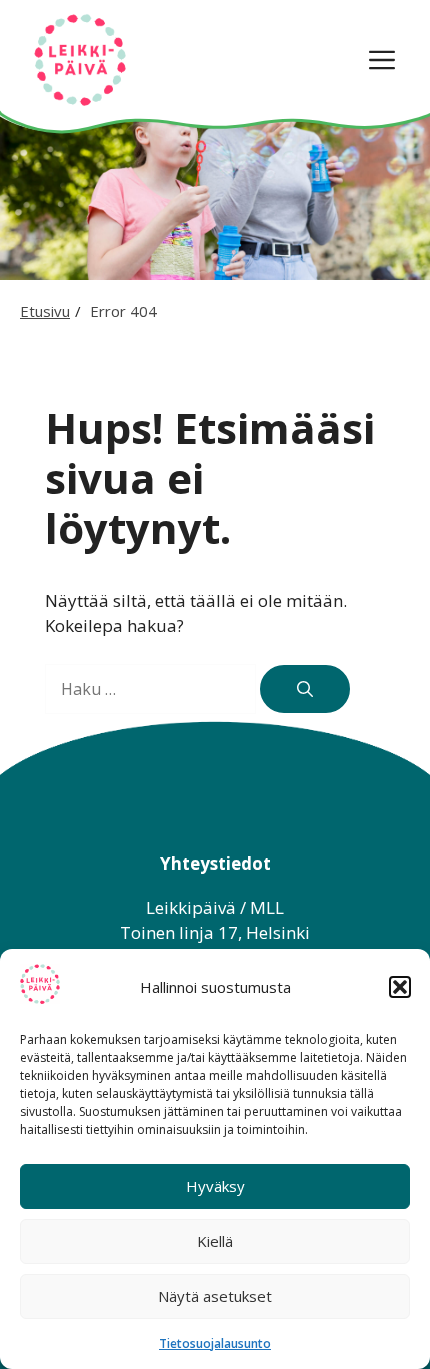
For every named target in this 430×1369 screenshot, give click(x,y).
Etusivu (45, 311)
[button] (400, 987)
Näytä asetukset (215, 1296)
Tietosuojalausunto (215, 1343)
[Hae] (305, 689)
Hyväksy (215, 1186)
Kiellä (215, 1241)
